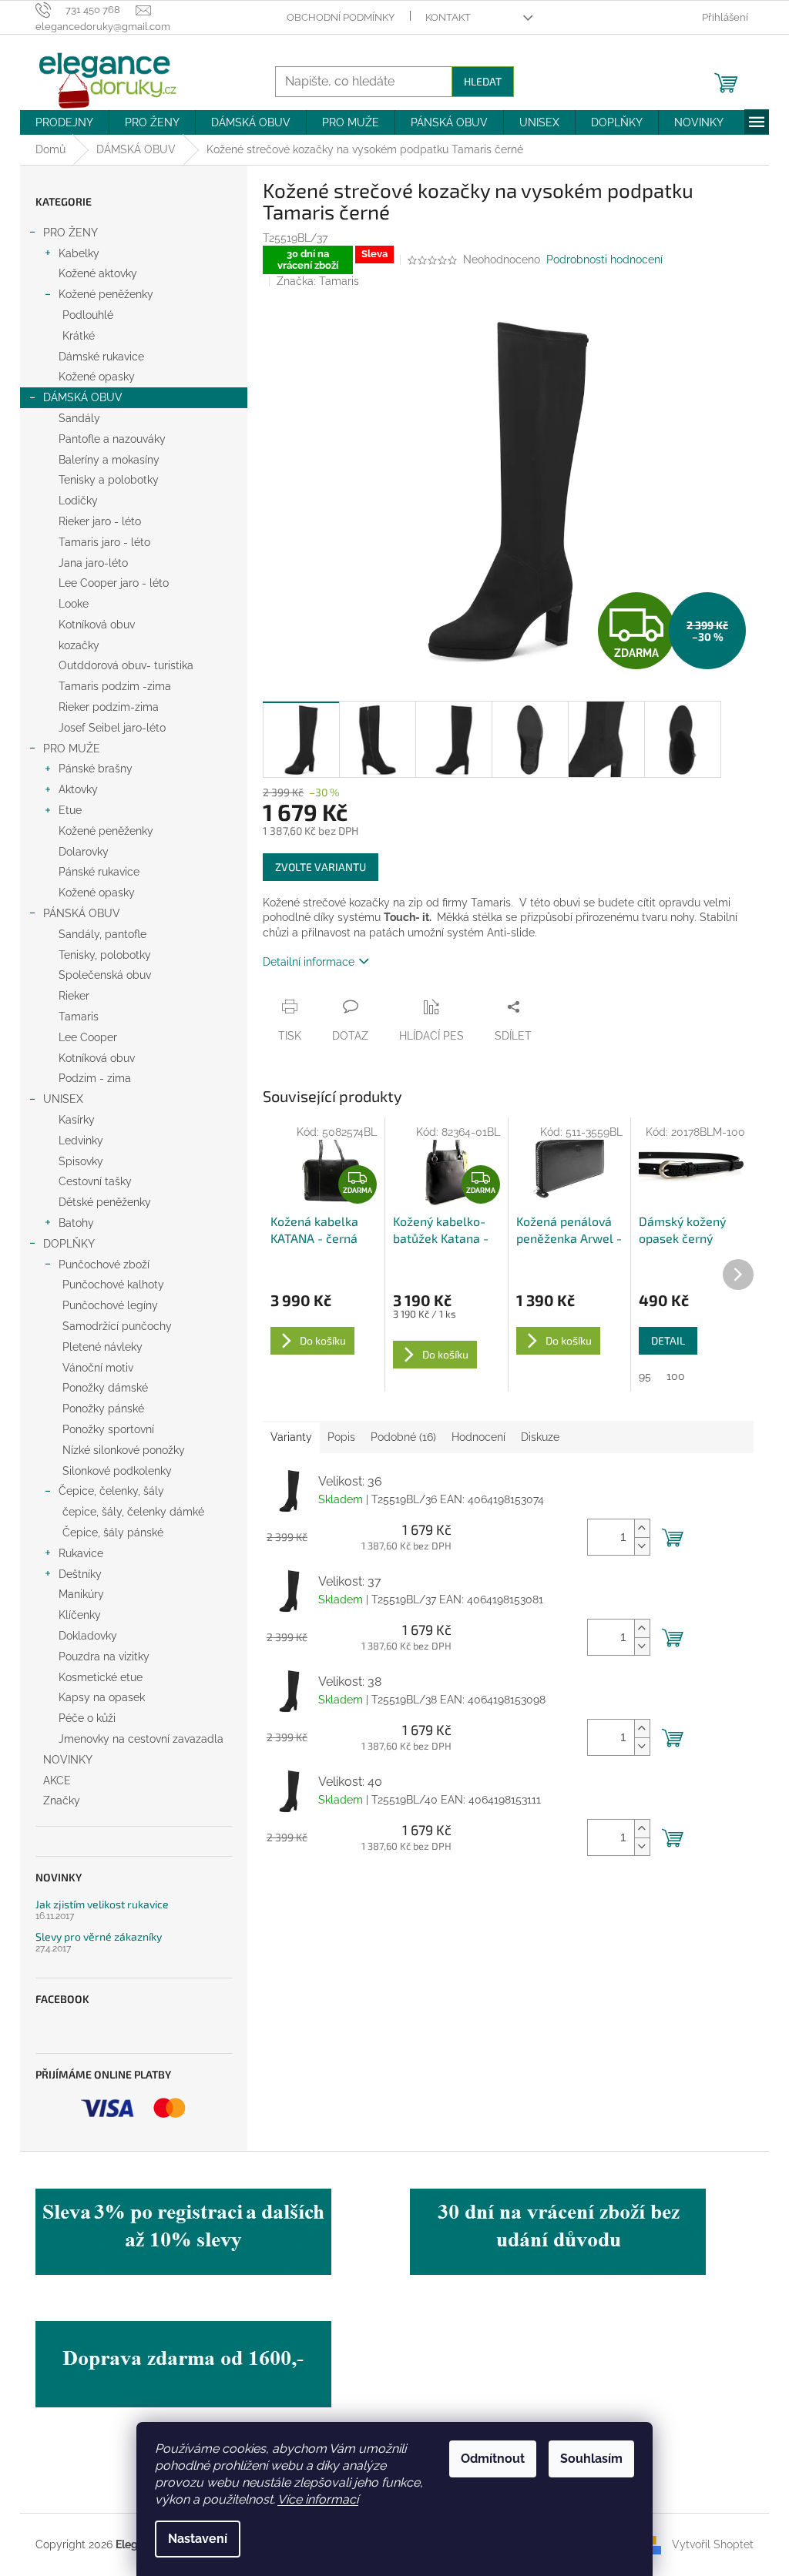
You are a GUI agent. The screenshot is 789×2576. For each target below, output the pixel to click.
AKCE (57, 1780)
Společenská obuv (105, 975)
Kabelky (79, 253)
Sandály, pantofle (102, 934)
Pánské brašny (96, 769)
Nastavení (198, 2539)
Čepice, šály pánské (113, 1533)
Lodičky (78, 501)
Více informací (318, 2499)
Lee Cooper (88, 1037)
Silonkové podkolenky (117, 1471)
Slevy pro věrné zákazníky (99, 1936)
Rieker (74, 996)
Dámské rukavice (101, 357)
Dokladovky (88, 1636)
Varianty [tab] (291, 1437)
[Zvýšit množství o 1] (642, 1528)
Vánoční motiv (98, 1368)
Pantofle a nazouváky (112, 439)
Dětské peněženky (105, 1202)
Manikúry (81, 1594)
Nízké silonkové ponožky (124, 1450)
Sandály (79, 418)
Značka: (318, 281)
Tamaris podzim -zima (115, 686)
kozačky (79, 645)
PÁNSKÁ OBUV (82, 913)
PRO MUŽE (72, 749)
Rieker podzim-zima (109, 707)
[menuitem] (64, 122)
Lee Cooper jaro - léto (114, 583)
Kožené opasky (97, 377)
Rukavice (81, 1553)
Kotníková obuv (97, 625)
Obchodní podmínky (341, 17)
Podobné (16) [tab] (403, 1437)
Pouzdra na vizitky (104, 1656)
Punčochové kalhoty (113, 1285)
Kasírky (77, 1120)
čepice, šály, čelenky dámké (133, 1512)
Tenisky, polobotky (105, 955)
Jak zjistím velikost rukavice (102, 1904)
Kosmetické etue (101, 1677)
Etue (70, 810)
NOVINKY (68, 1760)
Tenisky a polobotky (109, 480)
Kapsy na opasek (102, 1697)
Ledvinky (81, 1141)
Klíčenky (80, 1615)
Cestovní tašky (95, 1181)
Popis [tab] (341, 1437)
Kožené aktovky (98, 273)
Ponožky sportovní (108, 1429)
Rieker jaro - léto (100, 521)
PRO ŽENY (71, 233)
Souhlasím (591, 2459)
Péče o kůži (87, 1718)
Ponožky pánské (103, 1409)
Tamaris (79, 1017)
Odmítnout (493, 2459)
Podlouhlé (88, 315)
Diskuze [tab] (540, 1437)
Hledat (483, 81)
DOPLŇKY (69, 1244)
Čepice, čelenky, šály (111, 1491)
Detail (668, 1340)
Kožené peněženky (106, 294)
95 (645, 1376)
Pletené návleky (102, 1347)
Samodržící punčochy (117, 1326)
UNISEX (63, 1099)
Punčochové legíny (110, 1305)
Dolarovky (84, 852)
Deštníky (80, 1574)
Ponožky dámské (105, 1388)
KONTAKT (448, 17)
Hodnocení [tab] (478, 1437)
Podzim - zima (95, 1078)
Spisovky (81, 1161)
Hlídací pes (431, 1036)
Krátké (79, 336)
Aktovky (78, 789)
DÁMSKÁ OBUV (83, 397)
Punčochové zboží (104, 1265)
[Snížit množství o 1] (642, 1546)
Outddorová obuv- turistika (126, 665)
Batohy (76, 1223)
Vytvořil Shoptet (713, 2544)
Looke (74, 604)
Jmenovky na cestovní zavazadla (141, 1739)
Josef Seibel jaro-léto (112, 728)
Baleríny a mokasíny (109, 460)
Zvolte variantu (321, 867)
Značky (62, 1801)
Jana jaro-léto (93, 563)
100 (676, 1376)
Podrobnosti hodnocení (604, 260)
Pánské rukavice (99, 872)
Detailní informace (309, 962)
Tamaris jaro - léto (104, 542)
